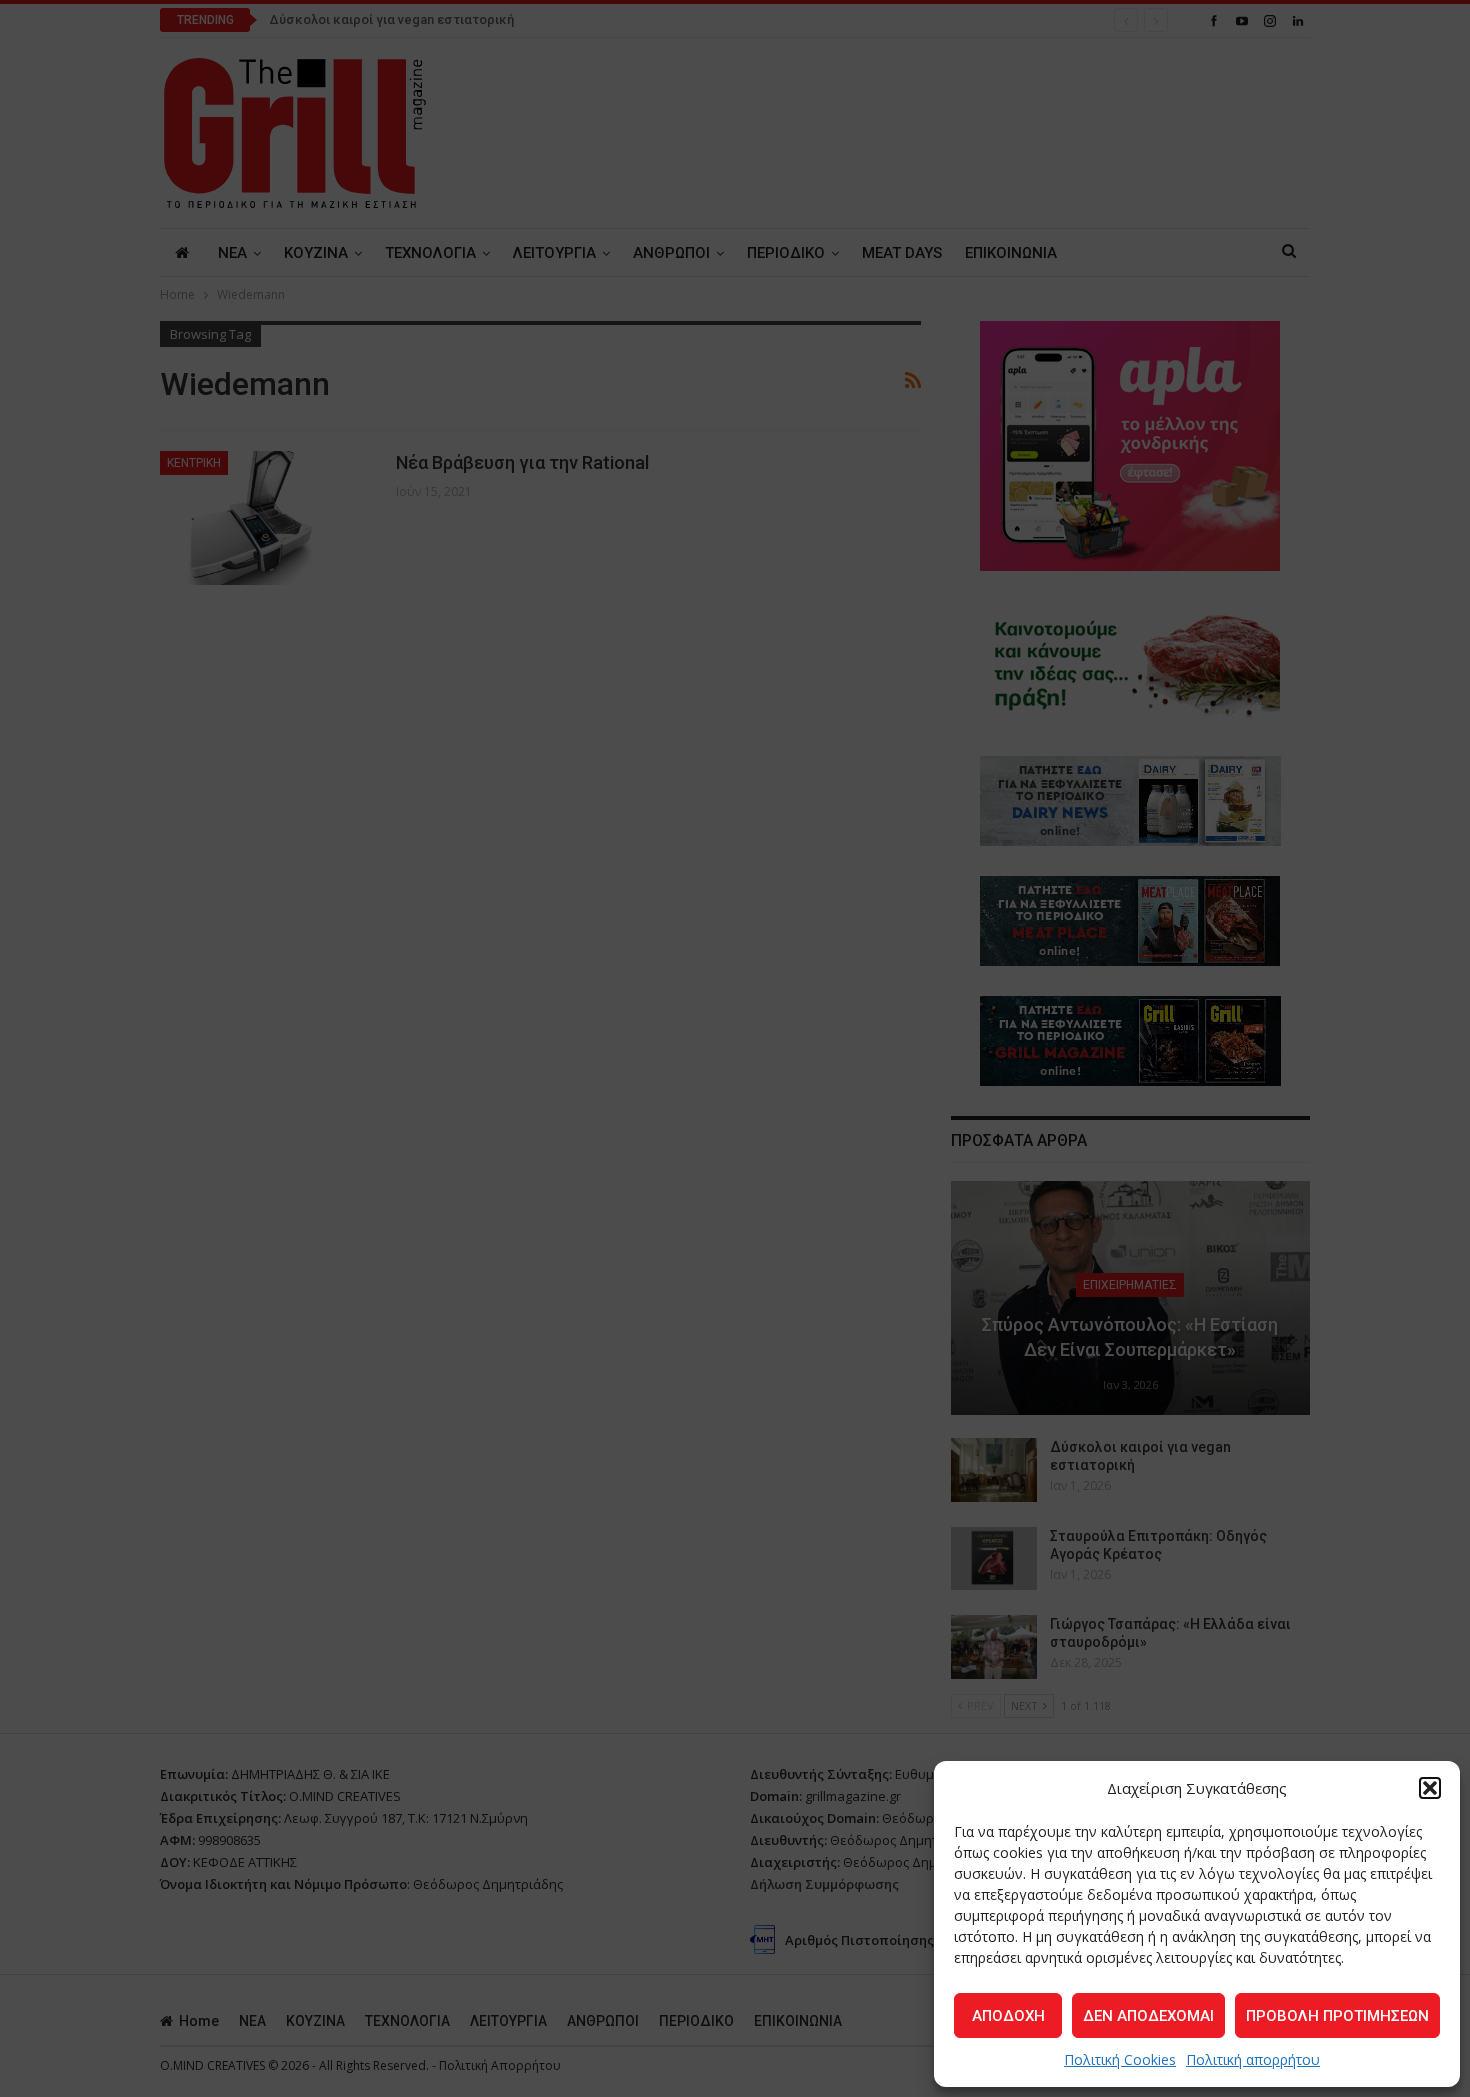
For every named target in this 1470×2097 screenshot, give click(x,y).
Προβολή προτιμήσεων (1337, 2016)
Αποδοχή (1008, 2016)
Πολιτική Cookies (1120, 2059)
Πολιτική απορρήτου (1253, 2059)
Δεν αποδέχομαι (1148, 2016)
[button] (1430, 1788)
